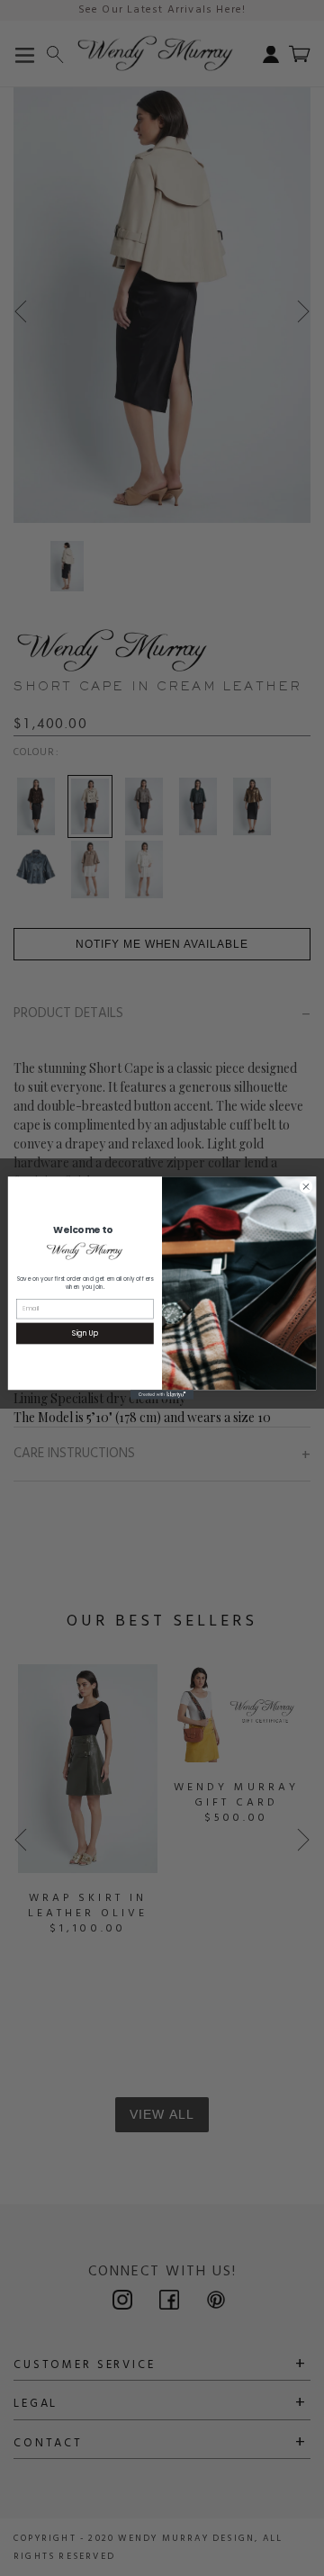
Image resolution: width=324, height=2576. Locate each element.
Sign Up (85, 1333)
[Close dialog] (306, 1187)
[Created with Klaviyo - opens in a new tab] (162, 1395)
